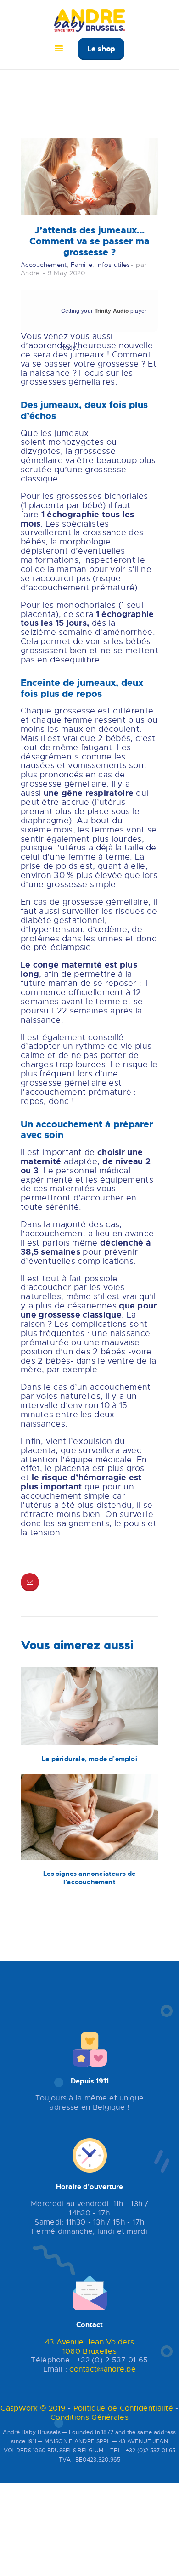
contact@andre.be (103, 2369)
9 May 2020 (67, 273)
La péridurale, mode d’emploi (89, 1759)
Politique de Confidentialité (123, 2408)
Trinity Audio (112, 311)
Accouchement (44, 265)
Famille (81, 265)
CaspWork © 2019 (33, 2408)
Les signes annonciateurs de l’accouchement (89, 1878)
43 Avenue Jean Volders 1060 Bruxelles (90, 2347)
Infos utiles (113, 265)
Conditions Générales (89, 2417)
